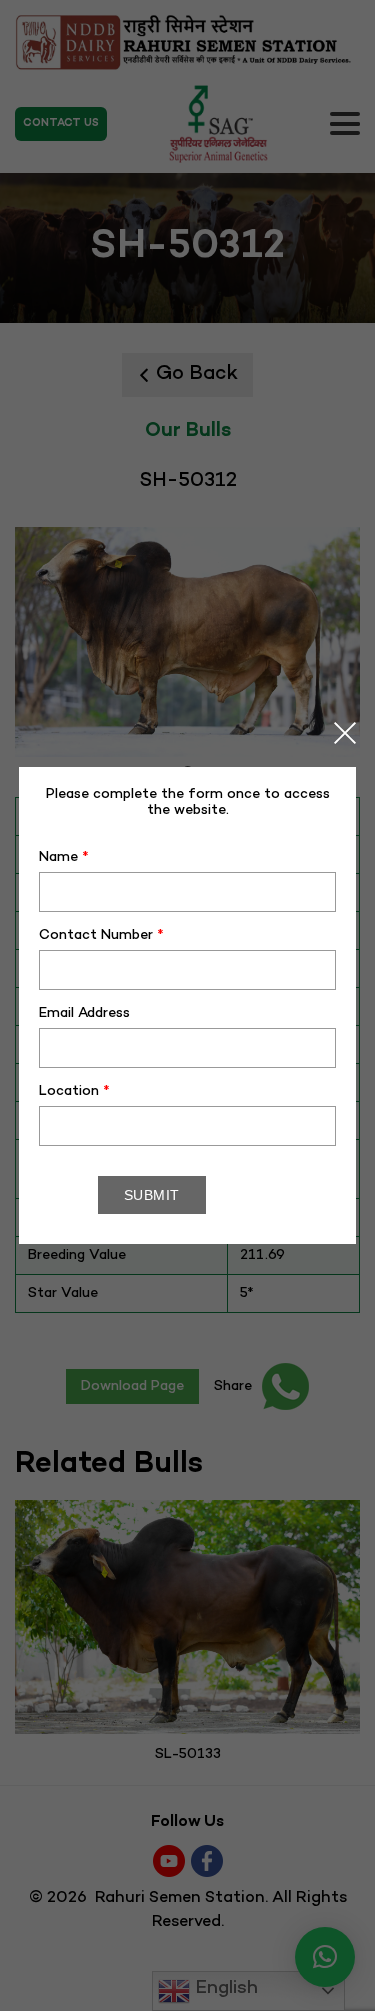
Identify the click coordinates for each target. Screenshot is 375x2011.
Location (74, 1091)
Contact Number (101, 935)
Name (64, 857)
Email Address (84, 1013)
